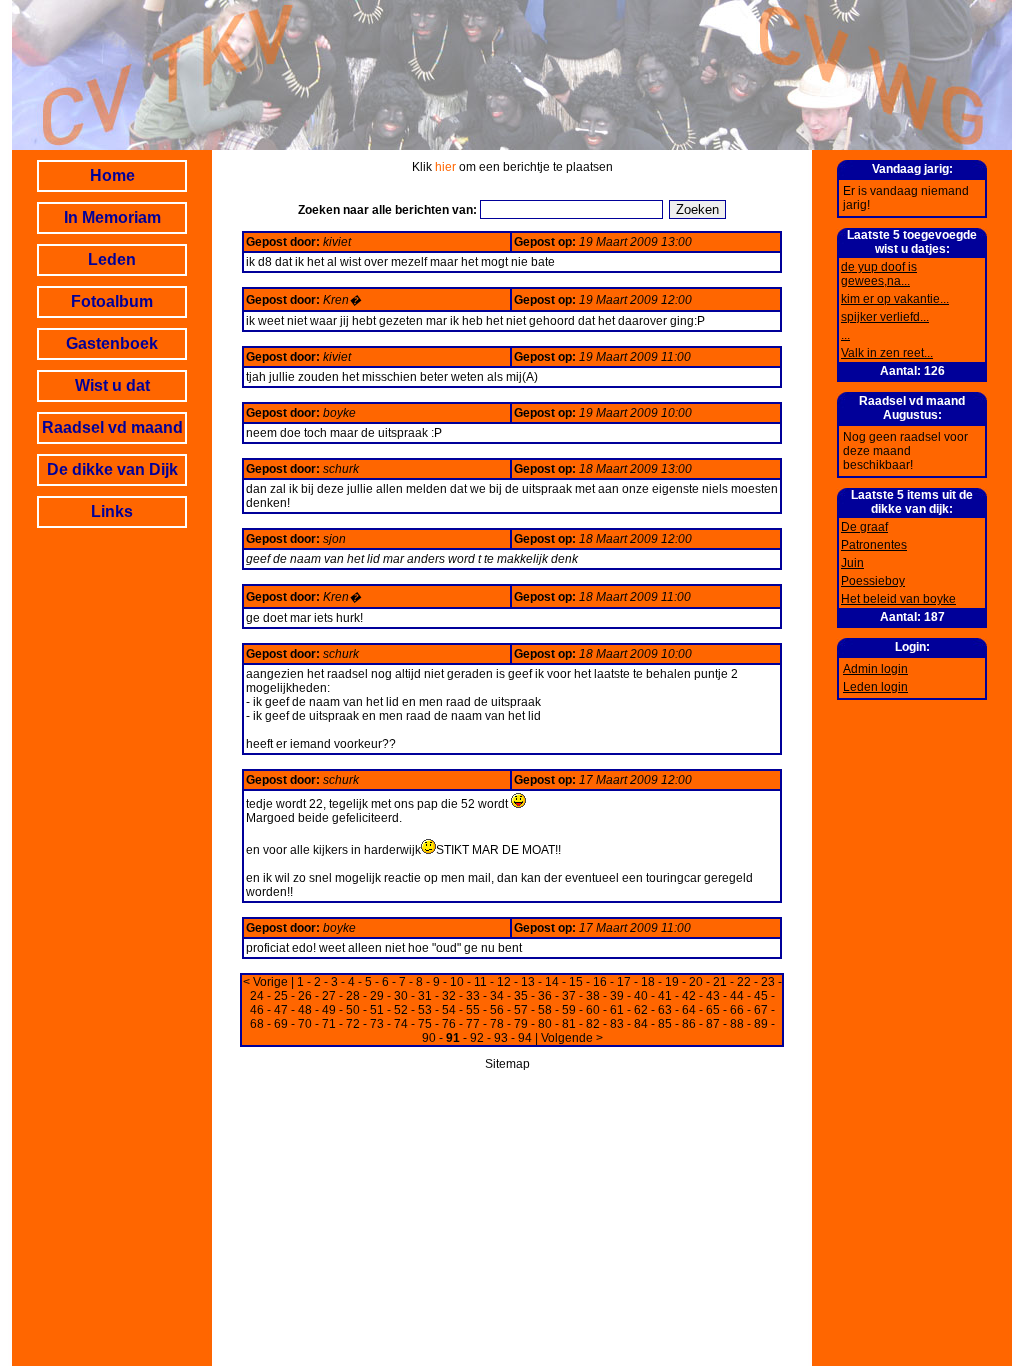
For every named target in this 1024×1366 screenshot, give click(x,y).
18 (648, 982)
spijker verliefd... (885, 317)
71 (329, 1024)
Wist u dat (112, 385)
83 (617, 1024)
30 (401, 996)
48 (305, 1010)
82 (593, 1024)
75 (425, 1024)
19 (672, 982)
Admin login (875, 669)
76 (449, 1024)
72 (353, 1024)
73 (377, 1024)
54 (449, 1010)
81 (569, 1024)
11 (480, 982)
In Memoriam (112, 217)
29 (377, 996)
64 (689, 1010)
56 (497, 1010)
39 (617, 996)
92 (477, 1038)
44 (737, 996)
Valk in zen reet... (887, 353)
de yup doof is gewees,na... (879, 274)
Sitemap (507, 1064)
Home (112, 175)
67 (761, 1010)
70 (305, 1024)
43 (713, 996)
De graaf (864, 527)
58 (545, 1010)
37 (569, 996)
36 (545, 996)
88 (737, 1024)
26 (305, 996)
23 (768, 982)
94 (525, 1038)
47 (281, 1010)
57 (521, 1010)
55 (473, 1010)
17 (624, 982)
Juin (852, 563)
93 (501, 1038)
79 (521, 1024)
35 (521, 996)
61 (617, 1010)
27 (329, 996)
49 (329, 1010)
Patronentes (874, 545)
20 (696, 982)
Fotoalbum (112, 301)
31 (425, 996)
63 (665, 1010)
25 (281, 996)
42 (689, 996)
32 (449, 996)
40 (641, 996)
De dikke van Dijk (112, 469)
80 (545, 1024)
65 (713, 1010)
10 (457, 982)
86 (689, 1024)
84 (641, 1024)
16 (600, 982)
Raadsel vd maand (112, 427)
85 (665, 1024)
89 (761, 1024)
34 (497, 996)
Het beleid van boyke (898, 599)
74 (401, 1024)
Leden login (875, 687)
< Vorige (265, 982)
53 (425, 1010)
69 (281, 1024)
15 (576, 982)
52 (401, 1010)
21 (720, 982)
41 (665, 996)
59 (569, 1010)
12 (504, 982)
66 (737, 1010)
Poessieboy (873, 581)
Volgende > (572, 1038)
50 (353, 1010)
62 (641, 1010)
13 (528, 982)
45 (761, 996)
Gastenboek (112, 343)
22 (744, 982)
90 (429, 1038)
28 (353, 996)
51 (377, 1010)
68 (257, 1024)
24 (257, 996)
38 (593, 996)
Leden (112, 259)
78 (497, 1024)
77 (473, 1024)
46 (257, 1010)
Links (112, 511)
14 (552, 982)
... (845, 335)
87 (713, 1024)
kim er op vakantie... (895, 299)
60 (593, 1010)
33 (473, 996)
